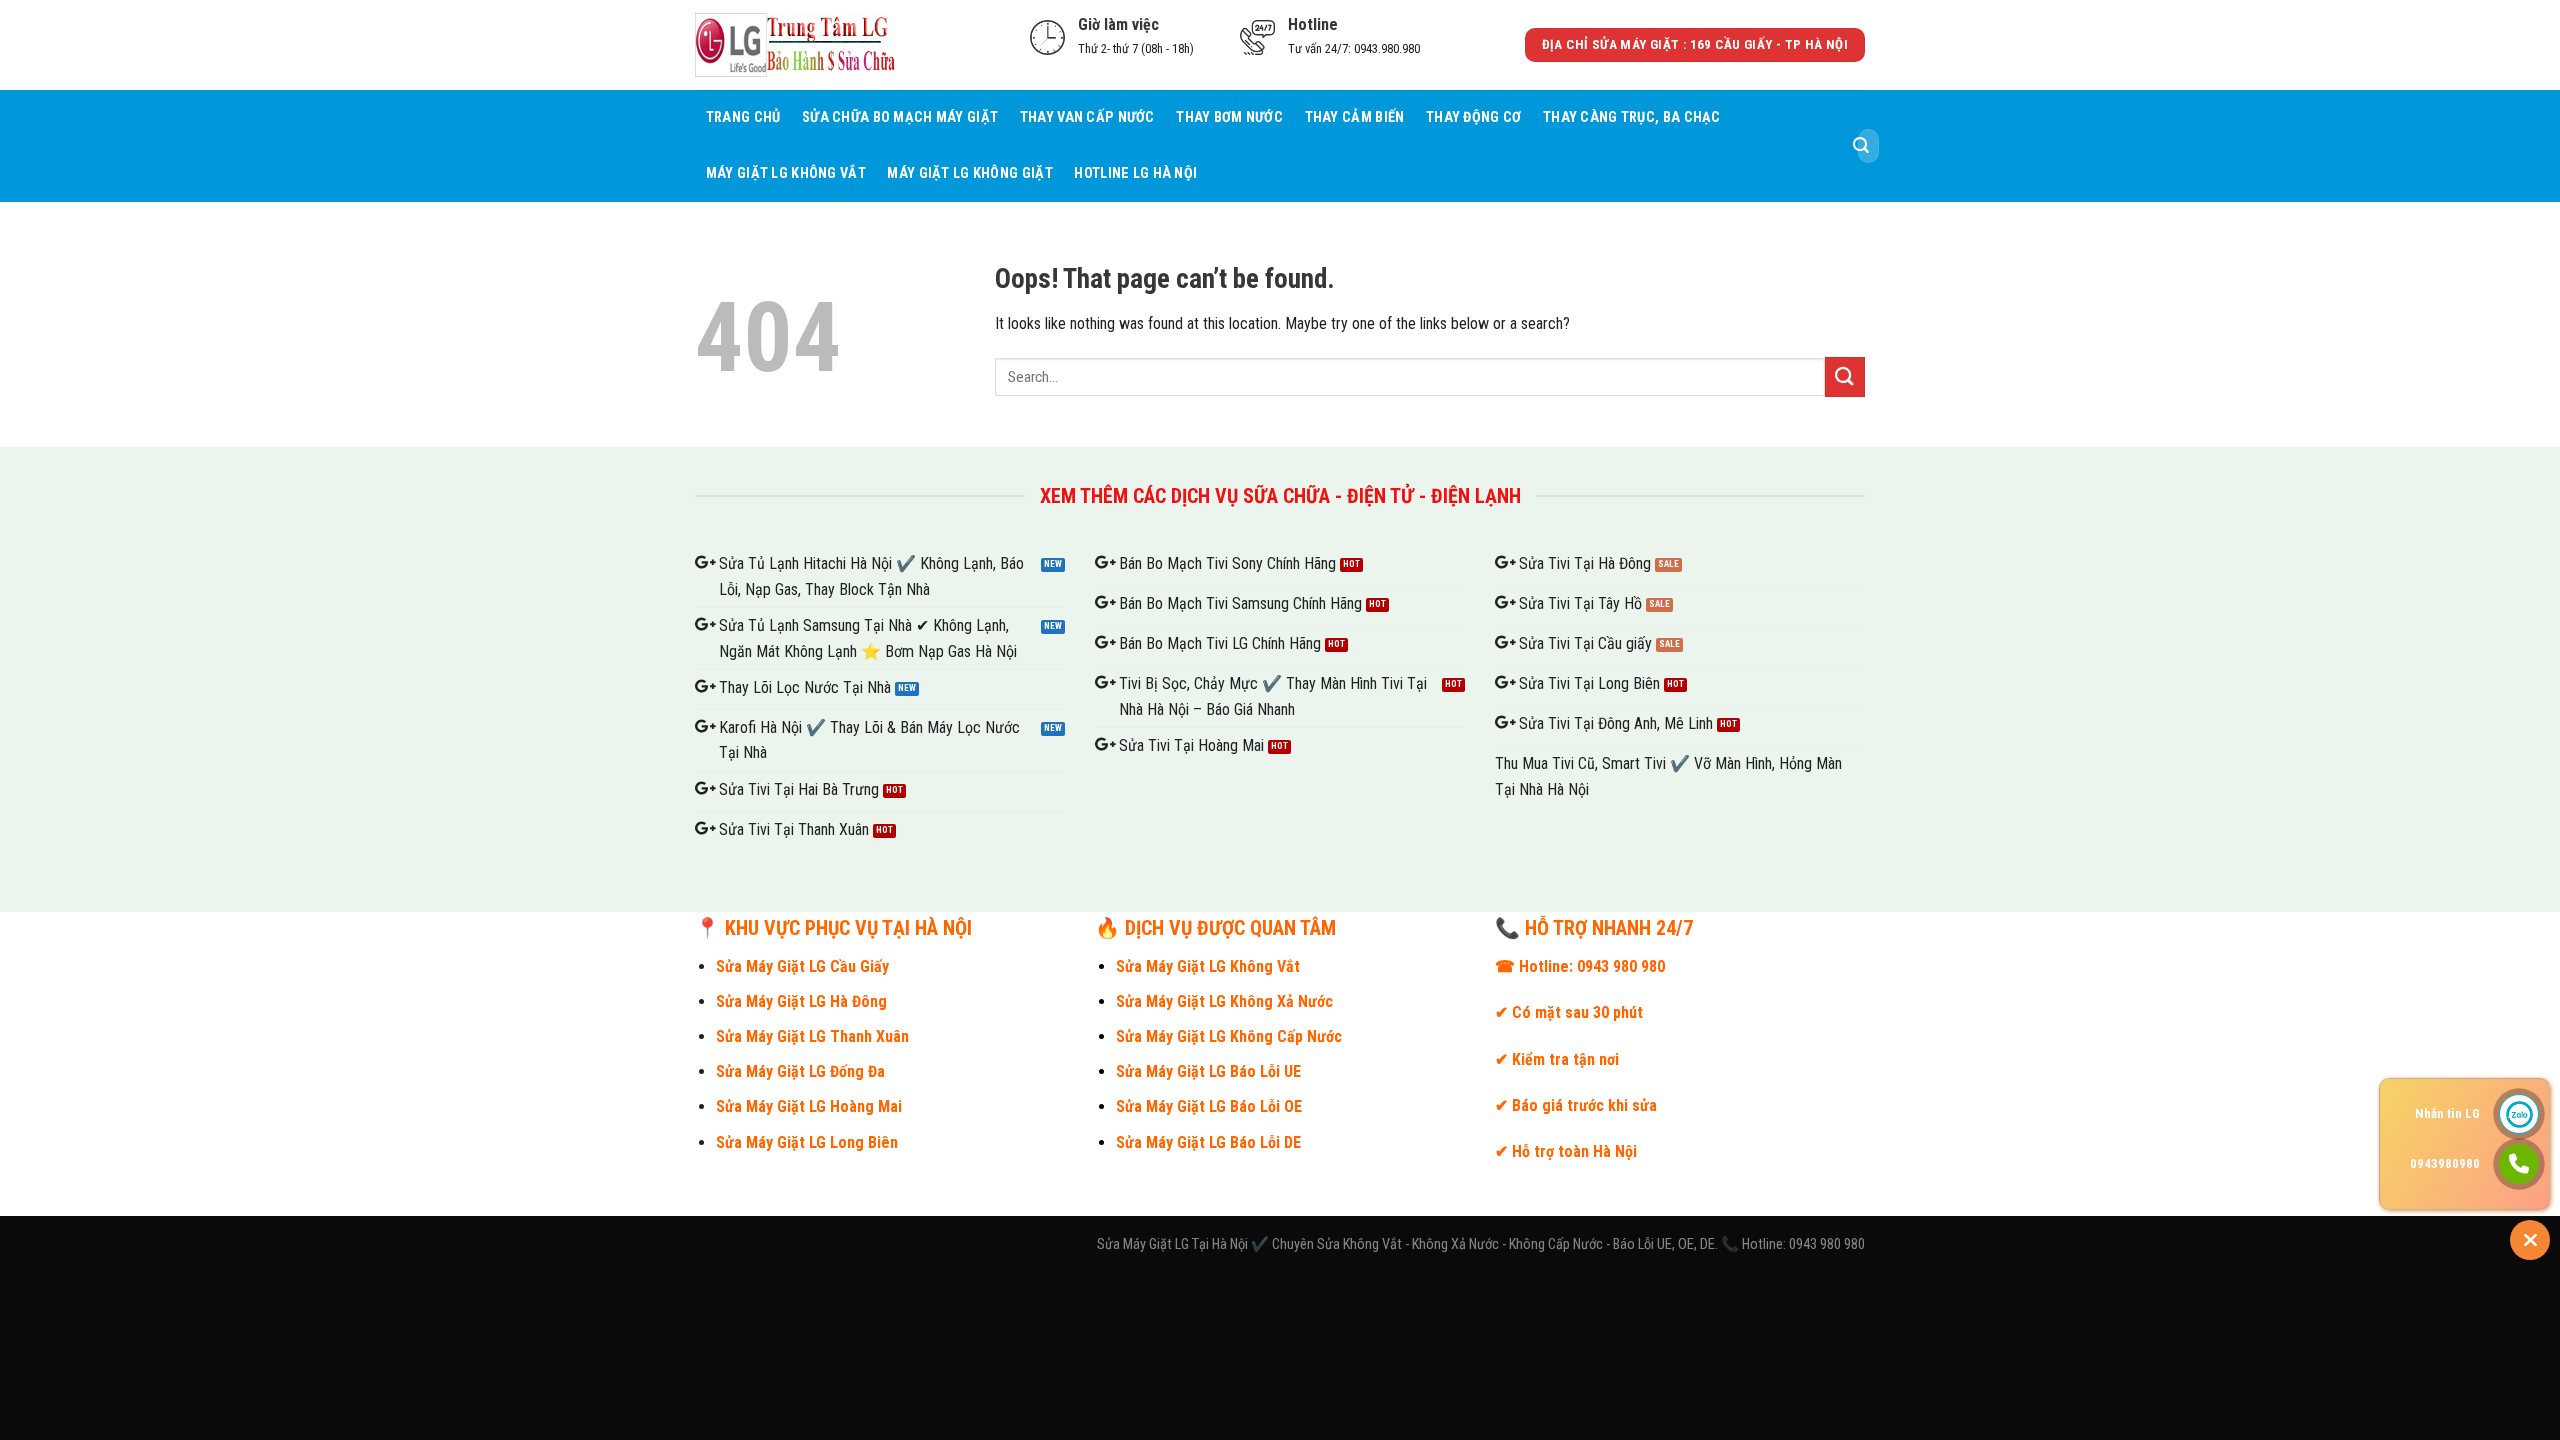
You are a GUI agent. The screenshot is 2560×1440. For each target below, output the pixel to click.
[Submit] (1861, 146)
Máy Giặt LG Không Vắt (786, 173)
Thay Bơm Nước (1229, 117)
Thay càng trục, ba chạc (1632, 117)
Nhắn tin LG (2447, 1113)
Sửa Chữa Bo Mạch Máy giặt (900, 117)
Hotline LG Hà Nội (1135, 173)
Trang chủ (743, 117)
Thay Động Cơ (1473, 117)
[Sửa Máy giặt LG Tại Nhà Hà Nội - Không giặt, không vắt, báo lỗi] (795, 44)
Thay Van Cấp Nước (1087, 117)
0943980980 (2445, 1163)
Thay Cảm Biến (1355, 117)
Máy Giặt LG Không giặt (969, 173)
